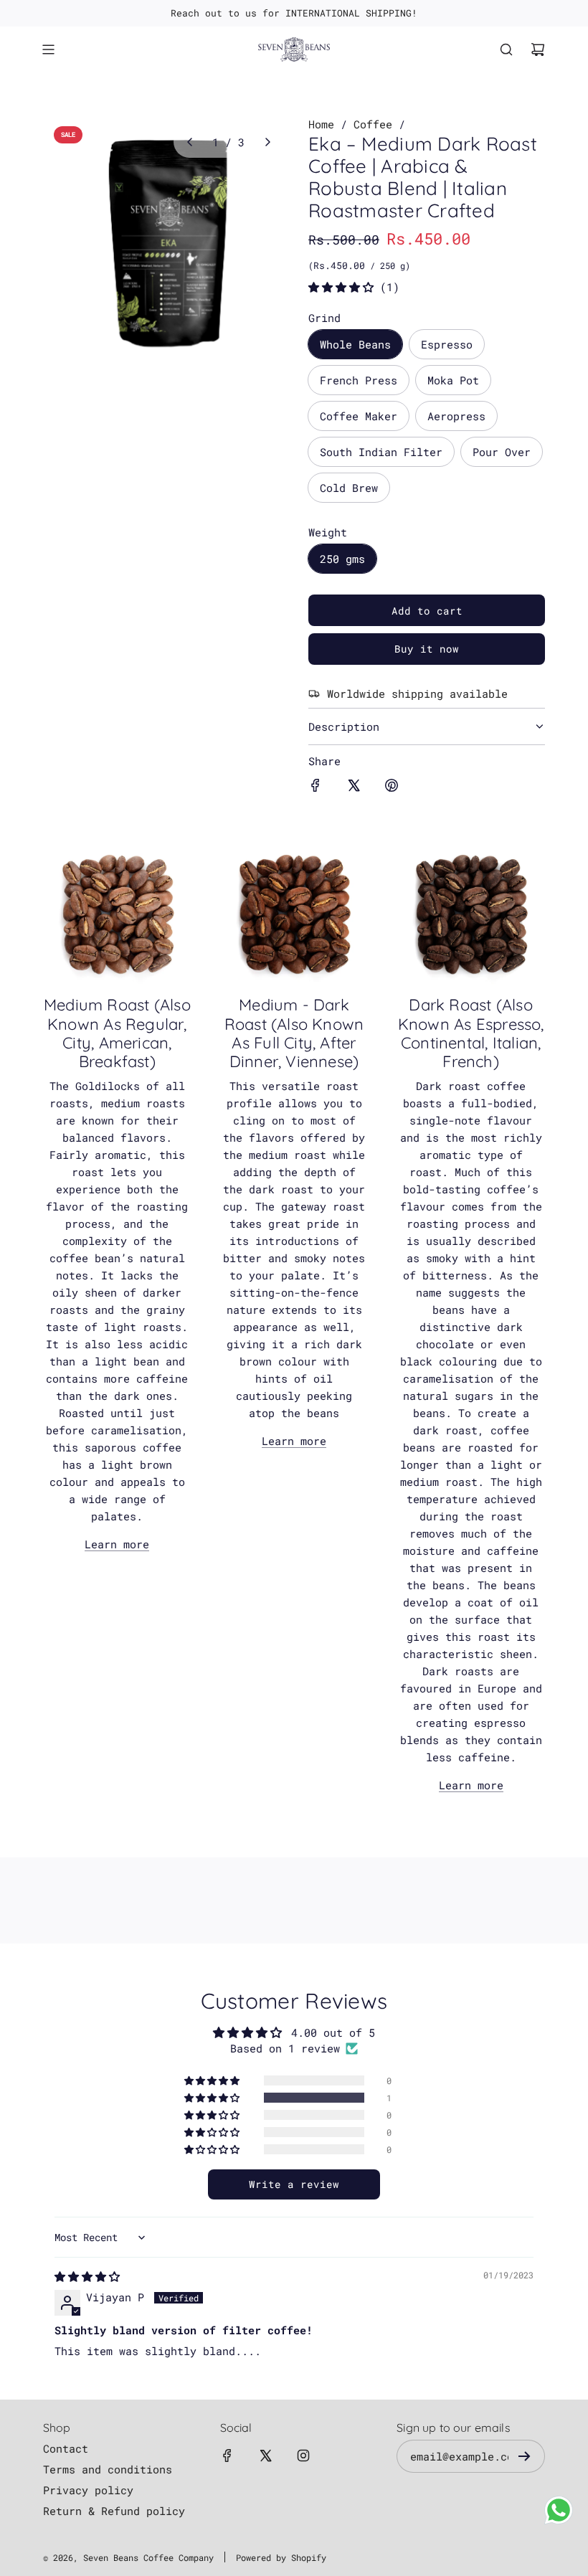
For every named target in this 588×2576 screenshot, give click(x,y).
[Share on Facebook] (316, 787)
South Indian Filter (381, 452)
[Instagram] (303, 2456)
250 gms (342, 559)
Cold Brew (349, 488)
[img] (87, 2276)
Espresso (447, 344)
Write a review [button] (294, 2184)
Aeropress (456, 416)
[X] (265, 2456)
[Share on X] (354, 787)
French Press (359, 380)
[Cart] (538, 49)
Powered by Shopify (281, 2557)
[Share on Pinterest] (392, 787)
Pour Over (502, 452)
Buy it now (427, 649)
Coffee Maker (359, 416)
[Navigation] (48, 49)
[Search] (506, 49)
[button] (189, 142)
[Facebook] (227, 2456)
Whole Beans (355, 344)
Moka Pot (453, 380)
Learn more (117, 1544)
